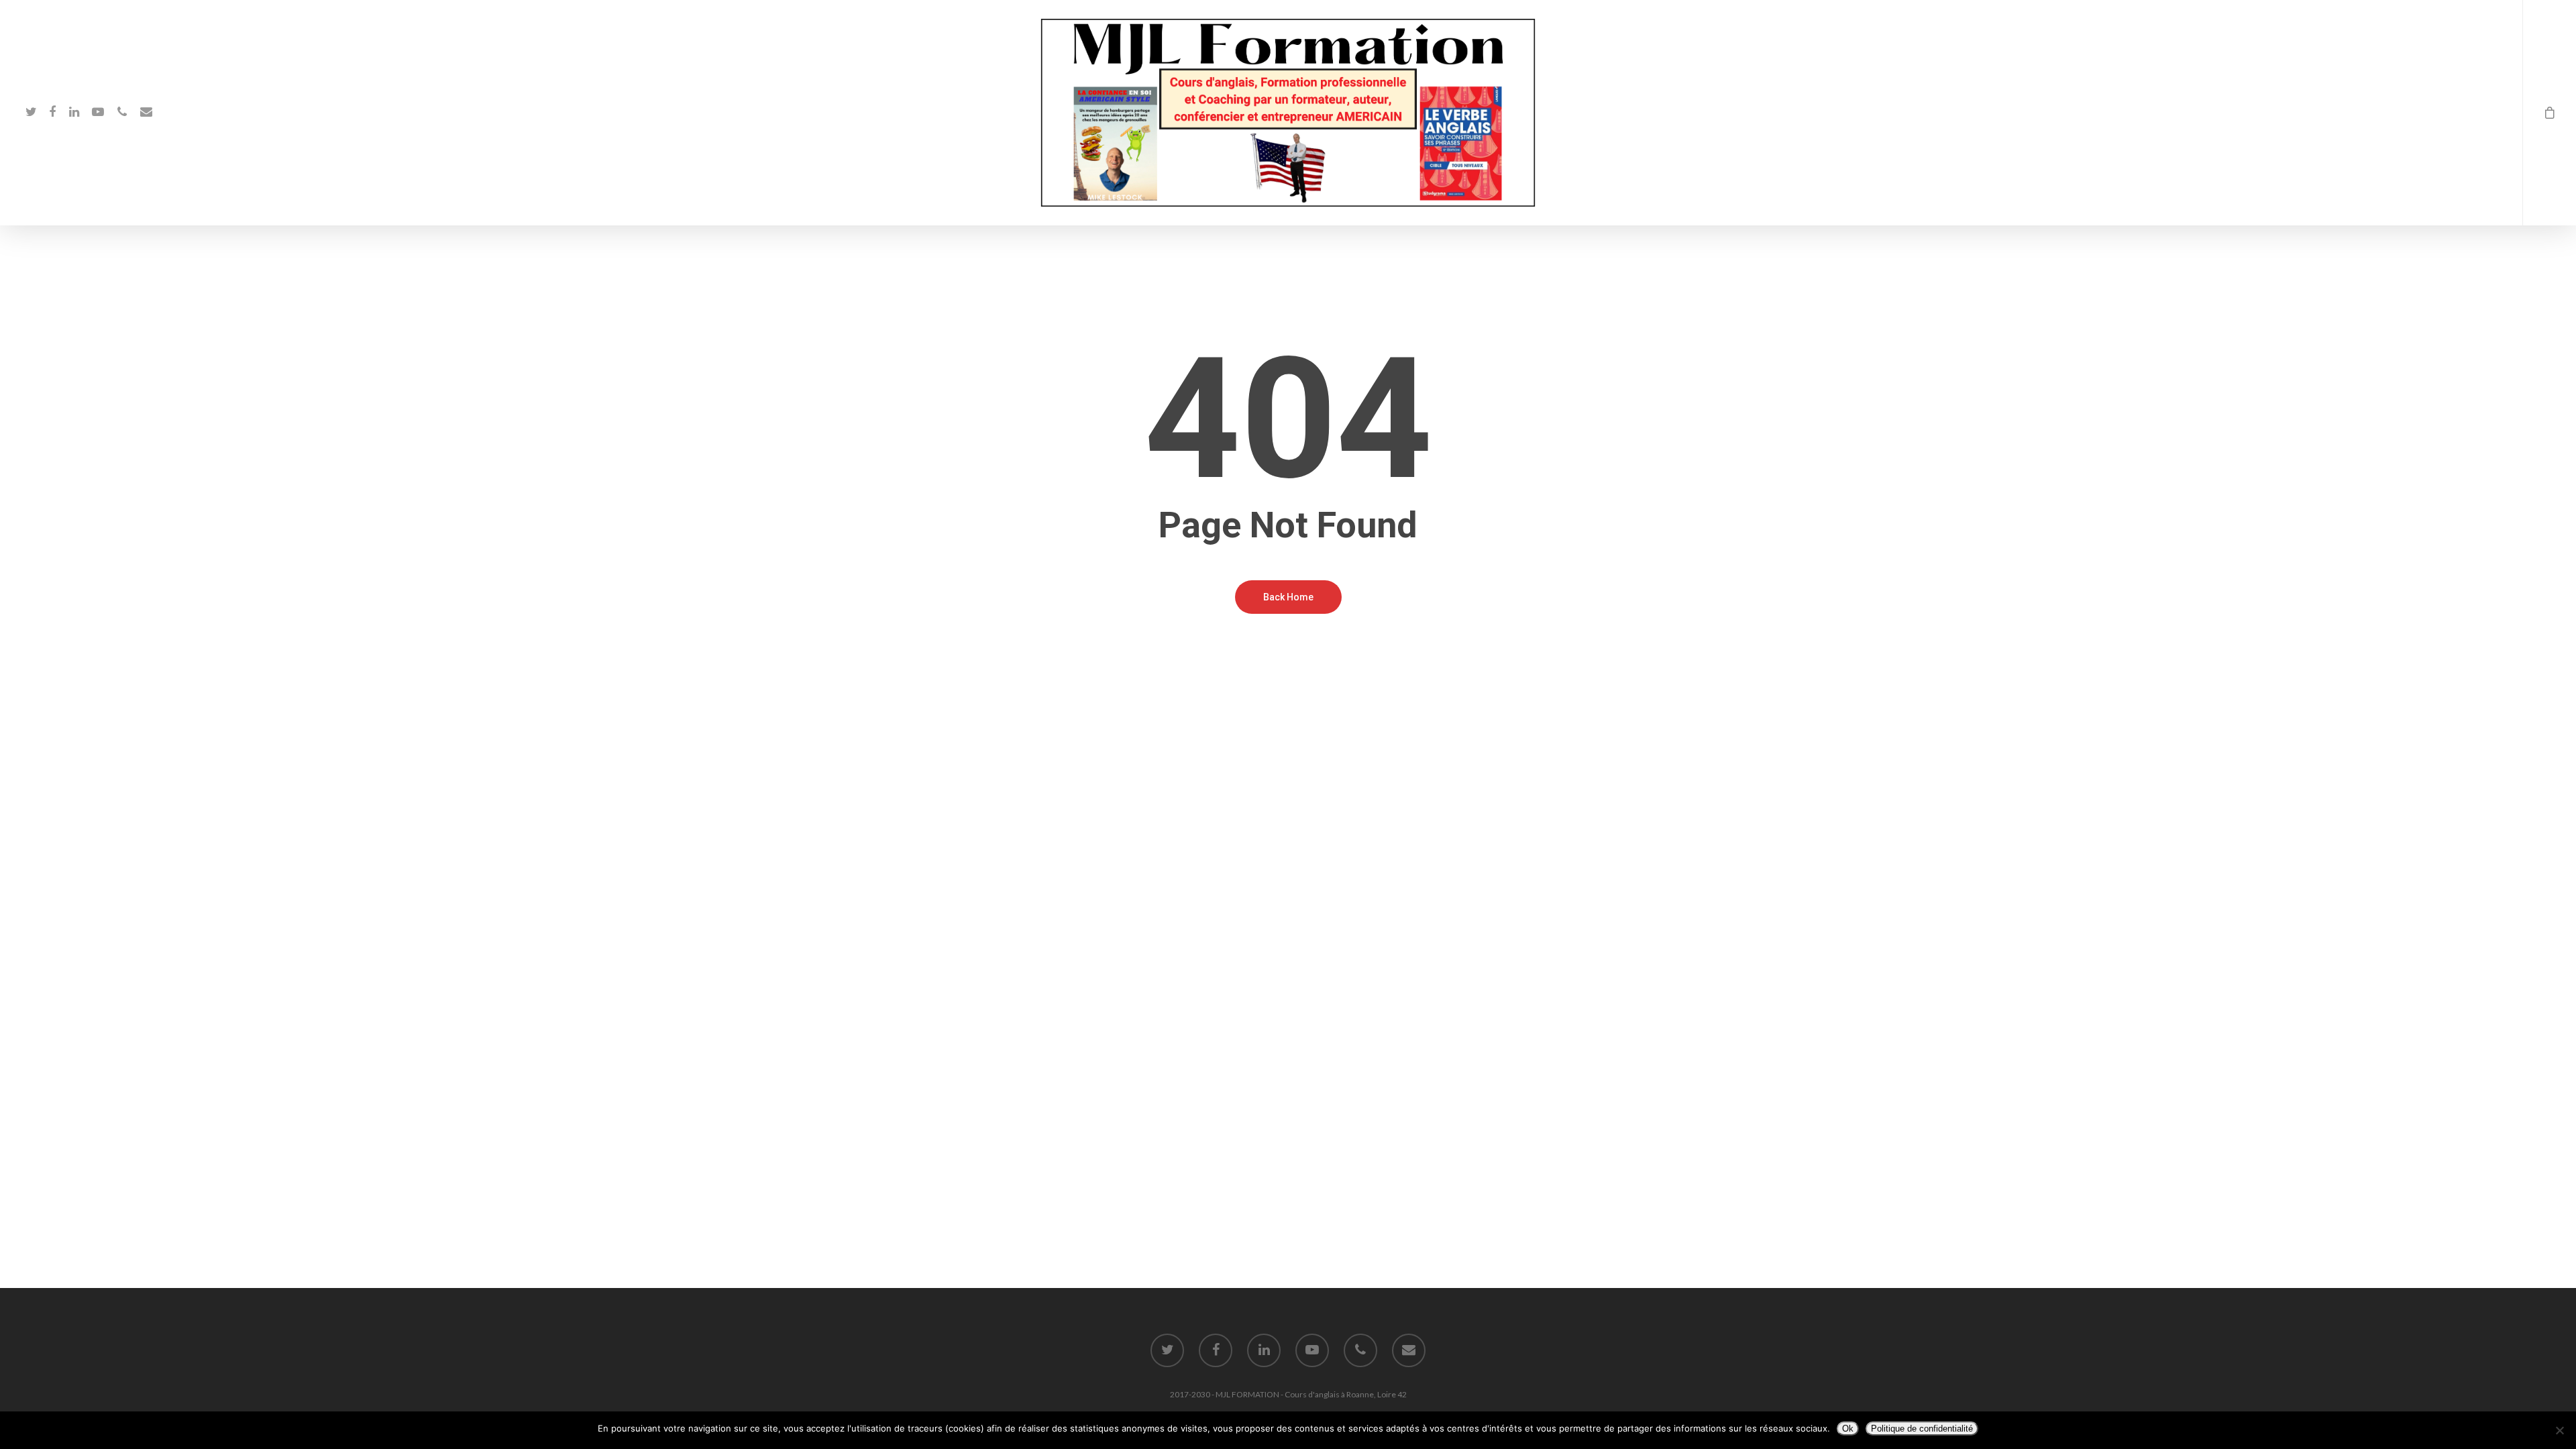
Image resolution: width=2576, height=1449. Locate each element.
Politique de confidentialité (1922, 1429)
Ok (1848, 1429)
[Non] (2559, 1430)
